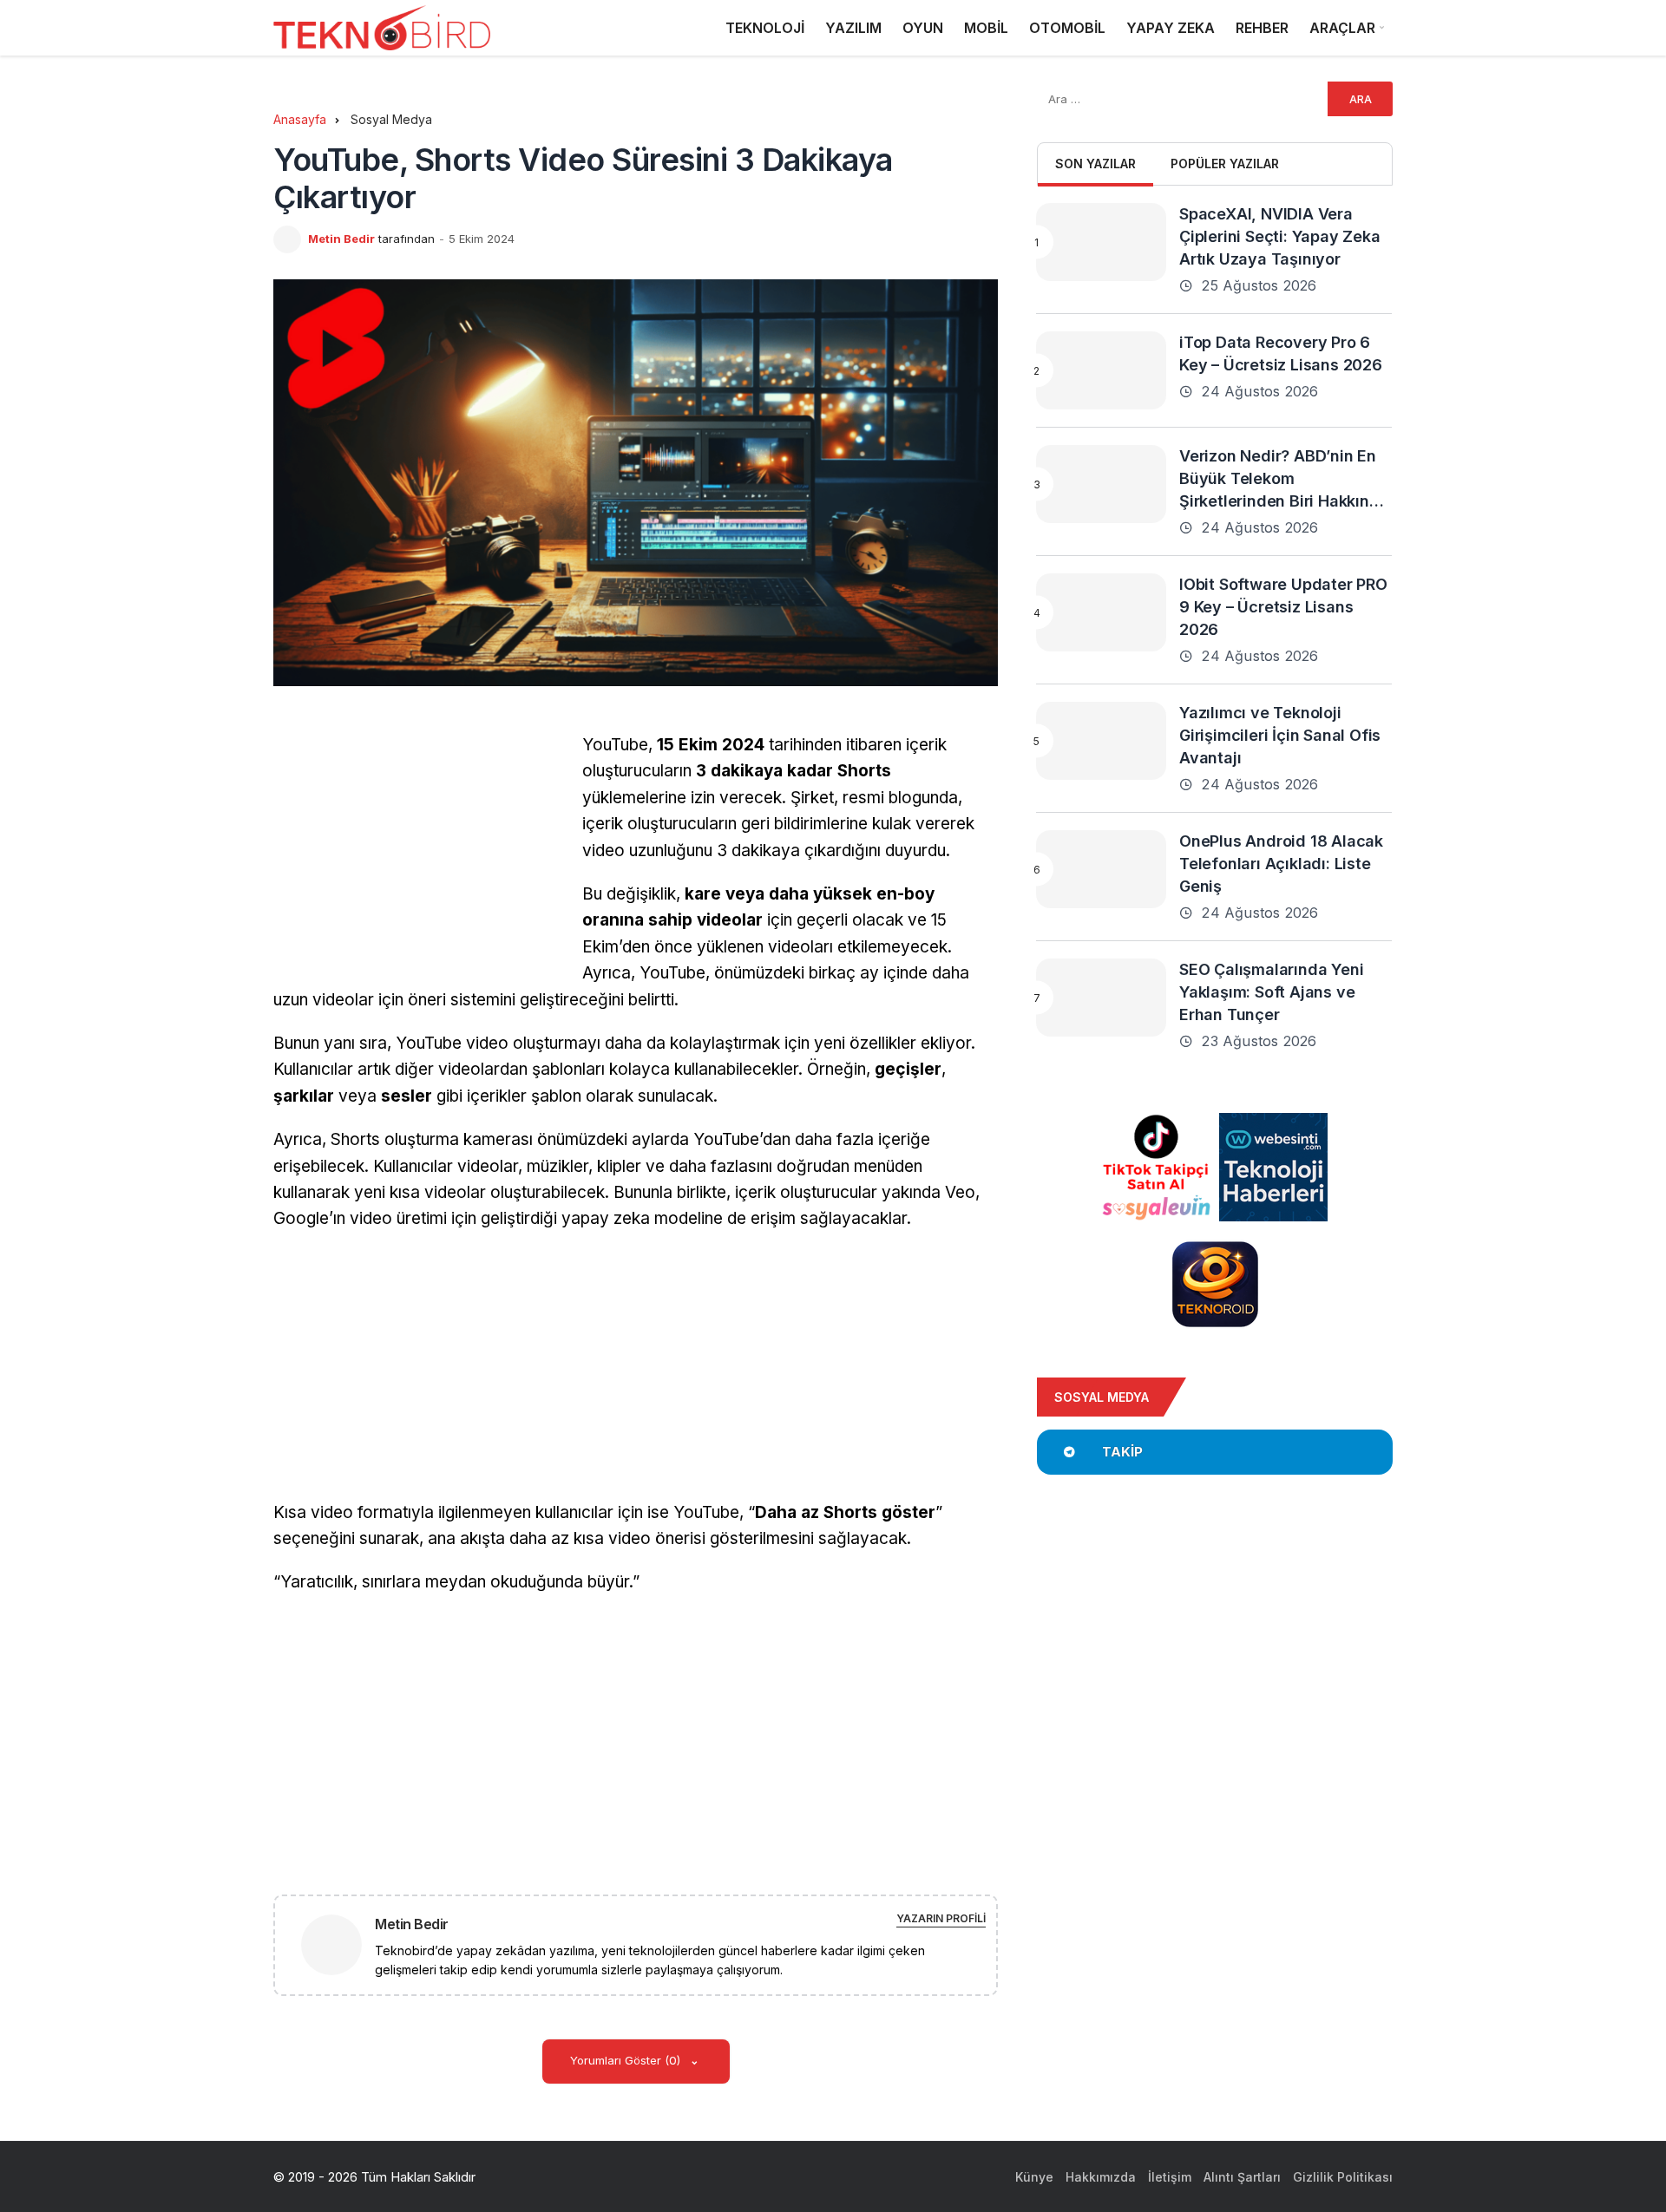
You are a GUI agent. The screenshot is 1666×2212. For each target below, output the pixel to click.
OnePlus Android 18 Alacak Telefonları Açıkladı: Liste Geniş (1281, 864)
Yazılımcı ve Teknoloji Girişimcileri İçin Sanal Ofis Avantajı (1280, 735)
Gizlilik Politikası (1343, 2177)
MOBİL (986, 28)
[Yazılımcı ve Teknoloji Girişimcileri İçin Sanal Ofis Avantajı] (1101, 741)
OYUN (923, 28)
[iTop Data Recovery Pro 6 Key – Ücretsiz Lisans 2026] (1101, 370)
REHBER (1262, 28)
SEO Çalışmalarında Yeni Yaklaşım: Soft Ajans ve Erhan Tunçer (1271, 992)
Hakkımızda (1101, 2177)
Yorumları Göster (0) (627, 2060)
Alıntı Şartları (1242, 2177)
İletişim (1170, 2177)
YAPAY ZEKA (1171, 28)
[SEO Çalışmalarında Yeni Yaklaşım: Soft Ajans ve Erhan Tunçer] (1101, 998)
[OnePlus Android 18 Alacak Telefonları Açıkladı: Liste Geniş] (1101, 869)
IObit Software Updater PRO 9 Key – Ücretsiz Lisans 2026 (1283, 607)
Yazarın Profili (941, 1918)
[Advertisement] (419, 854)
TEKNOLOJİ (765, 28)
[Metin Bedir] (338, 1944)
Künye (1034, 2177)
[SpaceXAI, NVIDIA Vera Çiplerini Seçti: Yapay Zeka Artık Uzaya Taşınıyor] (1101, 242)
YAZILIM (853, 28)
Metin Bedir (341, 239)
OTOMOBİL (1067, 28)
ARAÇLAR (1342, 28)
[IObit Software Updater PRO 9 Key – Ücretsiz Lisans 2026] (1101, 612)
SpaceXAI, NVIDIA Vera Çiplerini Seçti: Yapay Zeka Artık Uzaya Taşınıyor (1280, 236)
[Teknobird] (382, 28)
